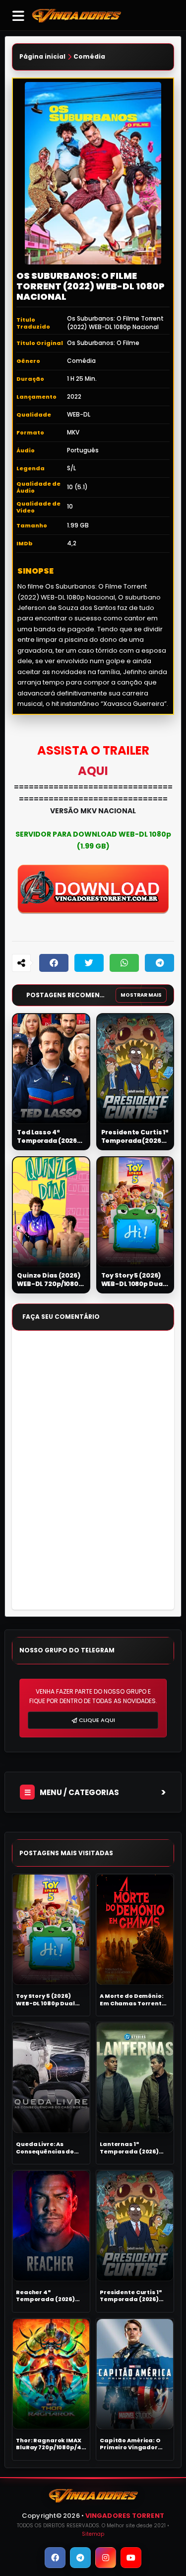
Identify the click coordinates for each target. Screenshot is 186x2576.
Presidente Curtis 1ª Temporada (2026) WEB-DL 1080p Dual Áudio (135, 1137)
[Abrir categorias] (18, 15)
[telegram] (80, 2558)
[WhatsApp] (124, 963)
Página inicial (42, 57)
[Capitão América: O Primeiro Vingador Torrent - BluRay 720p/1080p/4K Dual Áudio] (135, 2374)
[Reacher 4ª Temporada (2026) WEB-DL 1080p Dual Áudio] (51, 2226)
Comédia (89, 57)
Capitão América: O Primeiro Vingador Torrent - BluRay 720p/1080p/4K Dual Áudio (131, 2444)
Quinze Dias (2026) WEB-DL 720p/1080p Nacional (50, 1280)
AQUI (93, 771)
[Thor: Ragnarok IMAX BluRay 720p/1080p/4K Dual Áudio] (51, 2374)
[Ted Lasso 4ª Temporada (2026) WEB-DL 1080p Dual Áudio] (51, 1069)
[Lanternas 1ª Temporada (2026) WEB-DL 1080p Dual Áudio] (135, 2078)
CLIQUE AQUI (97, 1720)
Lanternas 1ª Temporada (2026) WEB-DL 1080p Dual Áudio (129, 2148)
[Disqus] (93, 1475)
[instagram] (106, 2558)
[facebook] (55, 2558)
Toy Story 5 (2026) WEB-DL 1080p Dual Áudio (133, 1280)
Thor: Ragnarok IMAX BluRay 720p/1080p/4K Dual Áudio (51, 2444)
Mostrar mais (141, 995)
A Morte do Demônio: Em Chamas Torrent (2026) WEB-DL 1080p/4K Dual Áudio (132, 2000)
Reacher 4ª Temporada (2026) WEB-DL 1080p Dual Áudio (45, 2296)
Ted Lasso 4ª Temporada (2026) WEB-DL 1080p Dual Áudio (49, 1137)
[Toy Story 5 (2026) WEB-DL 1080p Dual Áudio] (135, 1212)
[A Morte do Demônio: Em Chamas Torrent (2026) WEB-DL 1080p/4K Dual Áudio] (135, 1930)
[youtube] (131, 2558)
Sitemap (93, 2534)
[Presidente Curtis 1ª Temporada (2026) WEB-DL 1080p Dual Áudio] (135, 1069)
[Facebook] (54, 963)
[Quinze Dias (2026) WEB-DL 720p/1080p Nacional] (51, 1212)
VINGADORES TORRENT (125, 2516)
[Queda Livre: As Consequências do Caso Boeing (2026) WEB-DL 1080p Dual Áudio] (51, 2078)
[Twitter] (89, 963)
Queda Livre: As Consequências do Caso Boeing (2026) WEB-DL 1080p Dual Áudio (46, 2148)
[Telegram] (159, 963)
